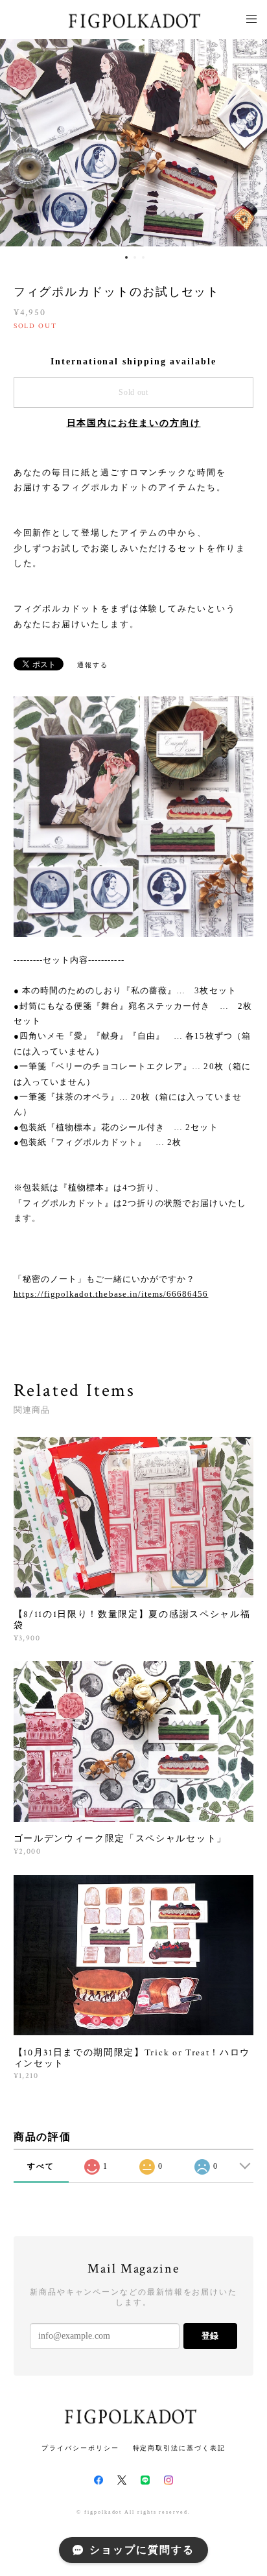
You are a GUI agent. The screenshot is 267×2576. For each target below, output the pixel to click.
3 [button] (143, 257)
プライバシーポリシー (80, 2448)
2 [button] (135, 257)
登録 (210, 2336)
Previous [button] (19, 143)
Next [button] (248, 143)
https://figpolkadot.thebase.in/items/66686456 (111, 1294)
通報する (93, 665)
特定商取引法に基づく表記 (179, 2448)
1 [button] (126, 257)
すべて (41, 2166)
